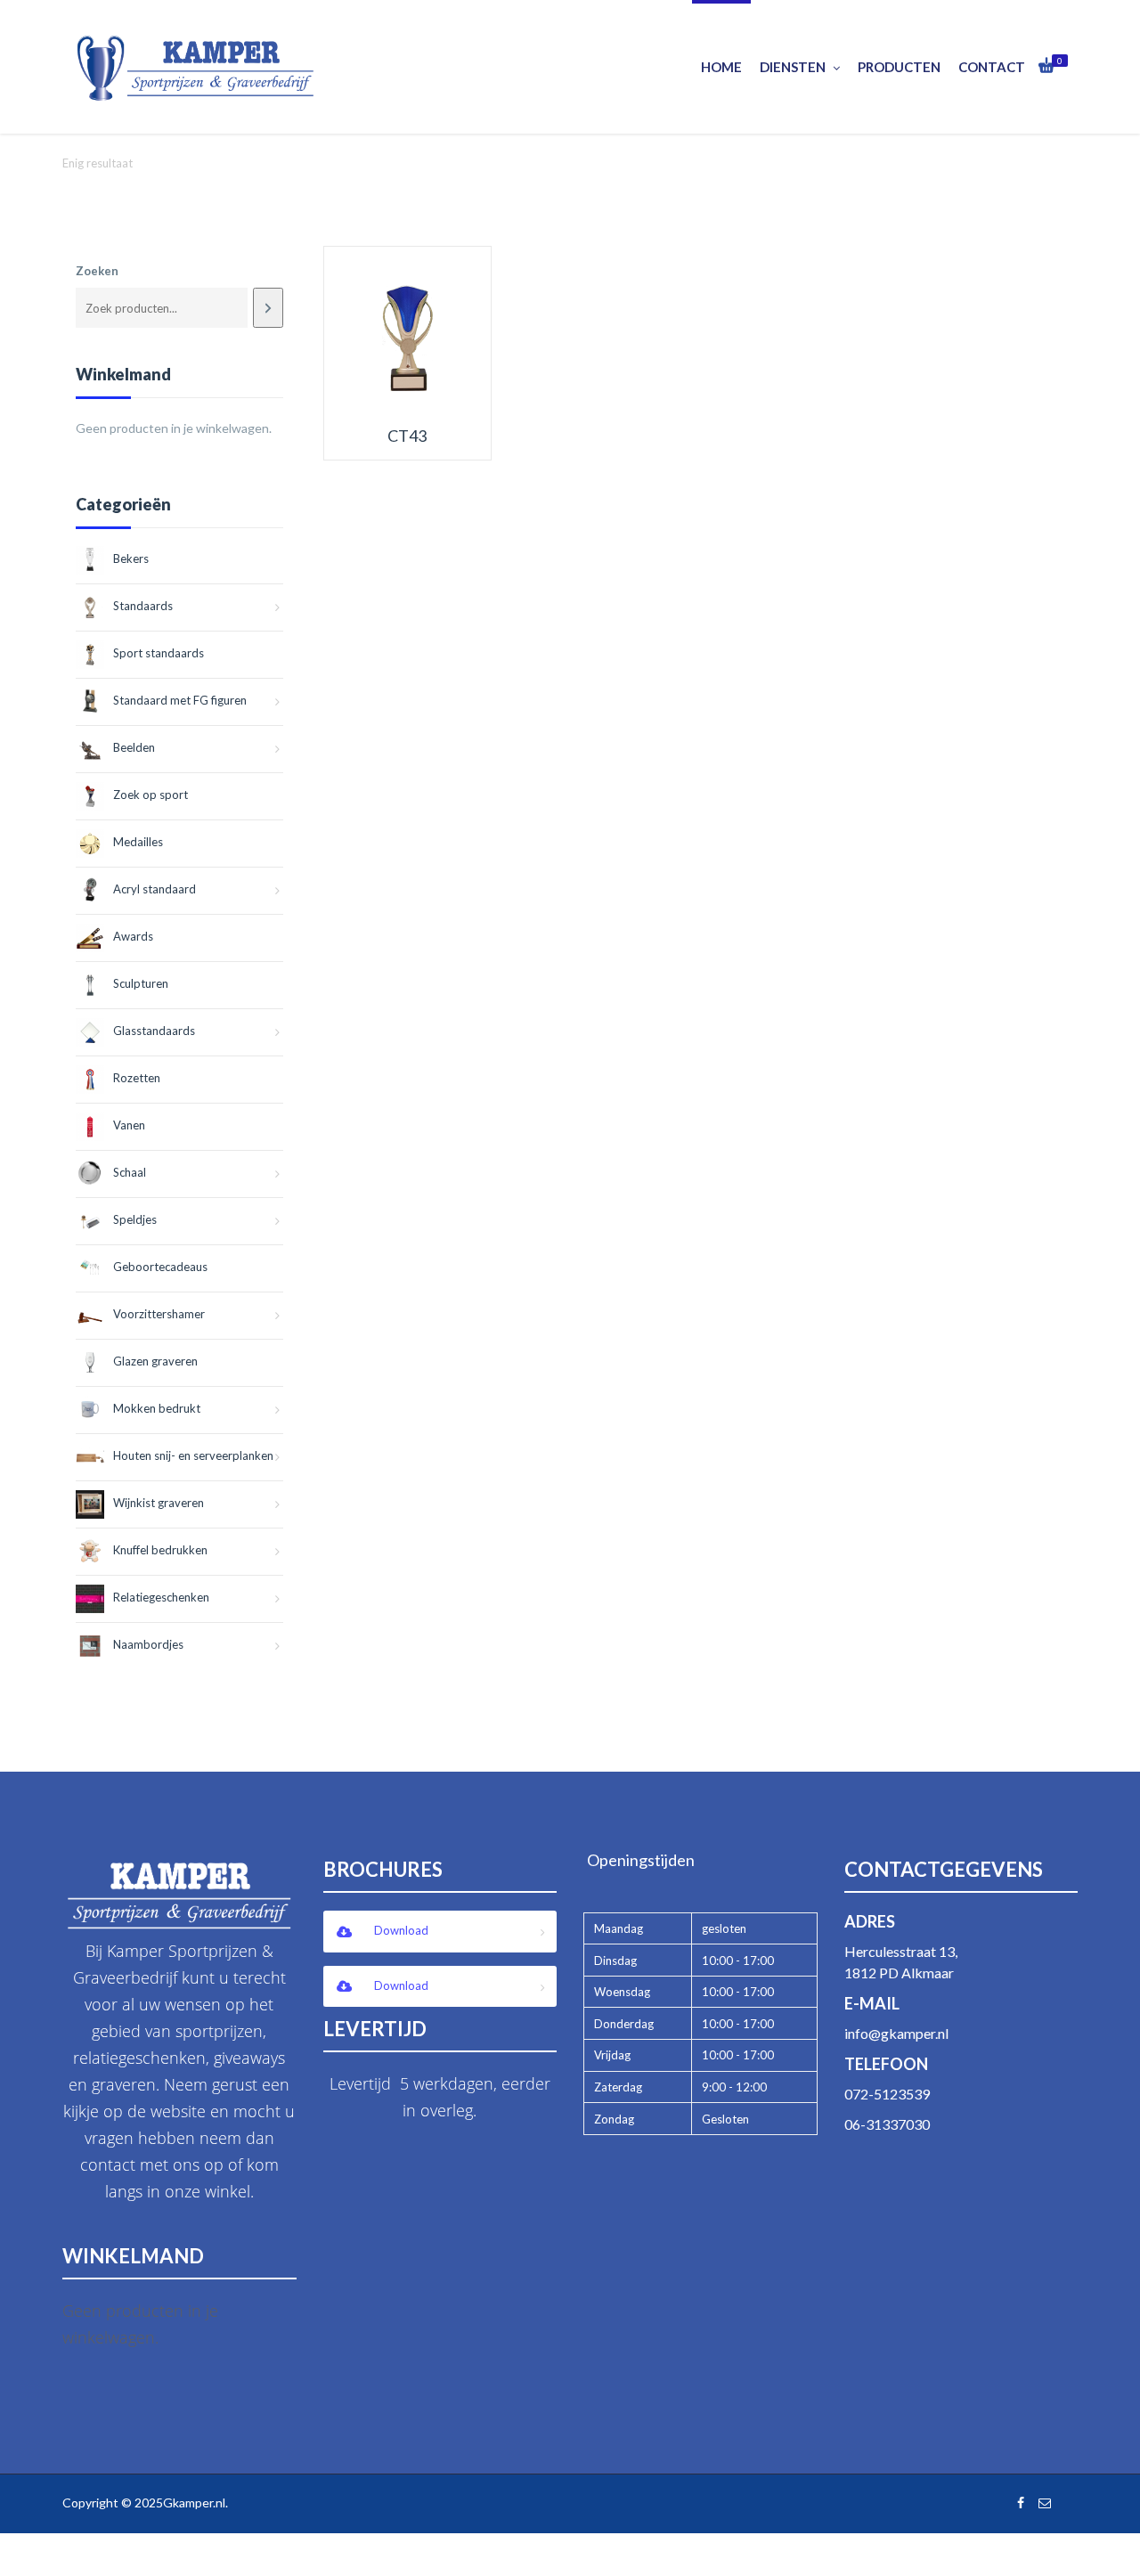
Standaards (143, 606)
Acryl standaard (155, 889)
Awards (133, 936)
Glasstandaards (154, 1031)
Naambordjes (148, 1644)
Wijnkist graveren (159, 1503)
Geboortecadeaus (160, 1267)
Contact (992, 67)
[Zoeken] (268, 308)
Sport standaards (159, 653)
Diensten (793, 67)
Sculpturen (141, 983)
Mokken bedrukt (157, 1408)
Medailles (138, 842)
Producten (899, 67)
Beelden (134, 747)
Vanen (129, 1125)
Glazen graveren (155, 1361)
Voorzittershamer (159, 1314)
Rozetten (137, 1078)
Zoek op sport (151, 795)
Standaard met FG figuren (180, 700)
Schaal (130, 1172)
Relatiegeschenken (161, 1597)
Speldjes (135, 1219)
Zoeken (97, 271)
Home (721, 67)
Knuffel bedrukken (160, 1550)
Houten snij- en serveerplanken (193, 1455)
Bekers (131, 558)
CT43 (407, 436)
